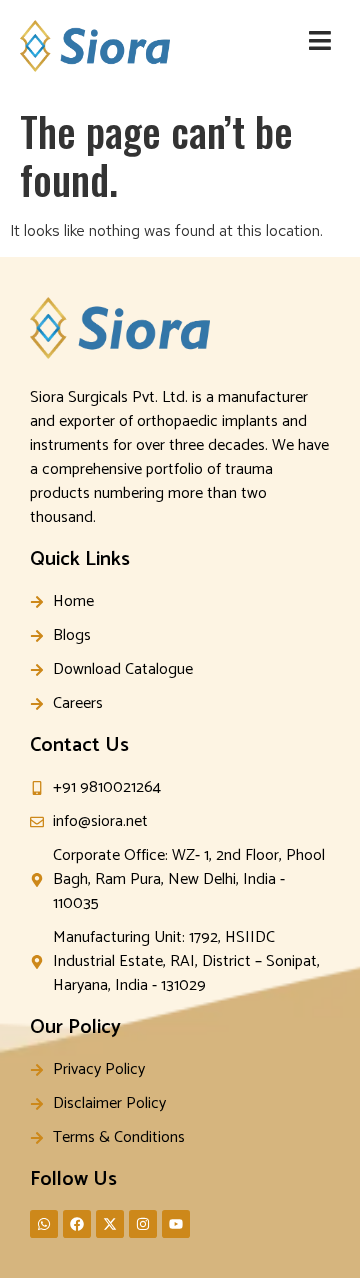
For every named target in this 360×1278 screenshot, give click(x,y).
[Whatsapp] (44, 1224)
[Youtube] (176, 1224)
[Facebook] (77, 1224)
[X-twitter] (110, 1224)
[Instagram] (143, 1224)
